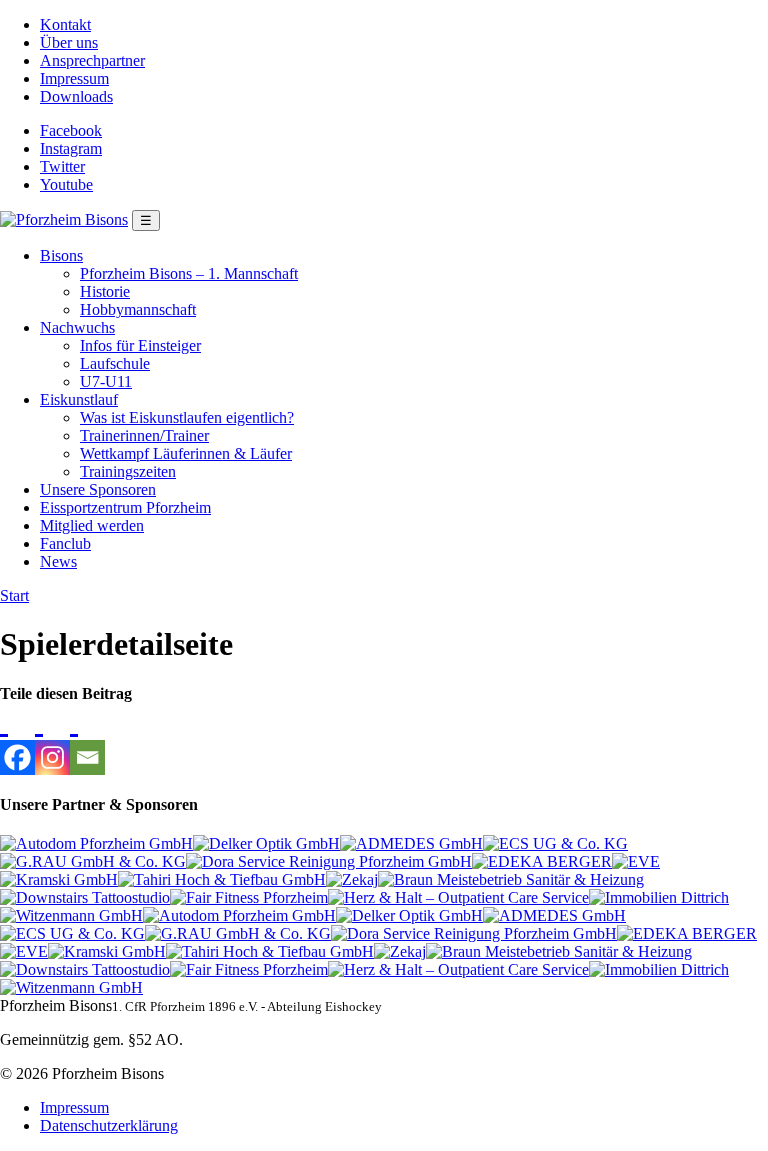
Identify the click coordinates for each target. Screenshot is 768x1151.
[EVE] (636, 861)
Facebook (71, 130)
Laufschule (115, 363)
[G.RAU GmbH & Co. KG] (93, 861)
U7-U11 (106, 381)
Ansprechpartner (92, 60)
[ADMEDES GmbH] (411, 843)
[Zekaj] (352, 879)
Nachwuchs (77, 327)
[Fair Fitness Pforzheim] (249, 897)
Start (14, 595)
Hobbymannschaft (138, 309)
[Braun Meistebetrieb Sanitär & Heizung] (511, 879)
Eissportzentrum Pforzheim (125, 507)
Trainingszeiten (128, 471)
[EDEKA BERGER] (542, 861)
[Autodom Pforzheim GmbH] (96, 843)
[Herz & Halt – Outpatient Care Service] (458, 897)
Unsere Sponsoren (98, 489)
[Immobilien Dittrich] (659, 897)
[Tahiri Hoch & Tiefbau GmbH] (222, 879)
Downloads (76, 96)
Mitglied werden (92, 525)
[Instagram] (52, 739)
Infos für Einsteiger (140, 345)
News (58, 561)
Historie (105, 291)
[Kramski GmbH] (59, 879)
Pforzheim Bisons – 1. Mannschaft (189, 273)
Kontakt (65, 24)
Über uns (69, 42)
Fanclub (65, 543)
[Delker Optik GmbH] (266, 843)
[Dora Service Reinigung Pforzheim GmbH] (329, 861)
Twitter (62, 166)
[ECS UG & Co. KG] (555, 843)
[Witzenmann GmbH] (71, 915)
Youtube (66, 184)
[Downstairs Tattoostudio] (85, 897)
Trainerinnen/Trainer (144, 435)
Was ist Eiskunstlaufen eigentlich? (187, 417)
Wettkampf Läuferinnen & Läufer (186, 453)
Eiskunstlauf (79, 399)
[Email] (87, 739)
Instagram (71, 148)
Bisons (61, 255)
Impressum (74, 78)
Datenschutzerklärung (109, 1125)
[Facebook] (17, 739)
